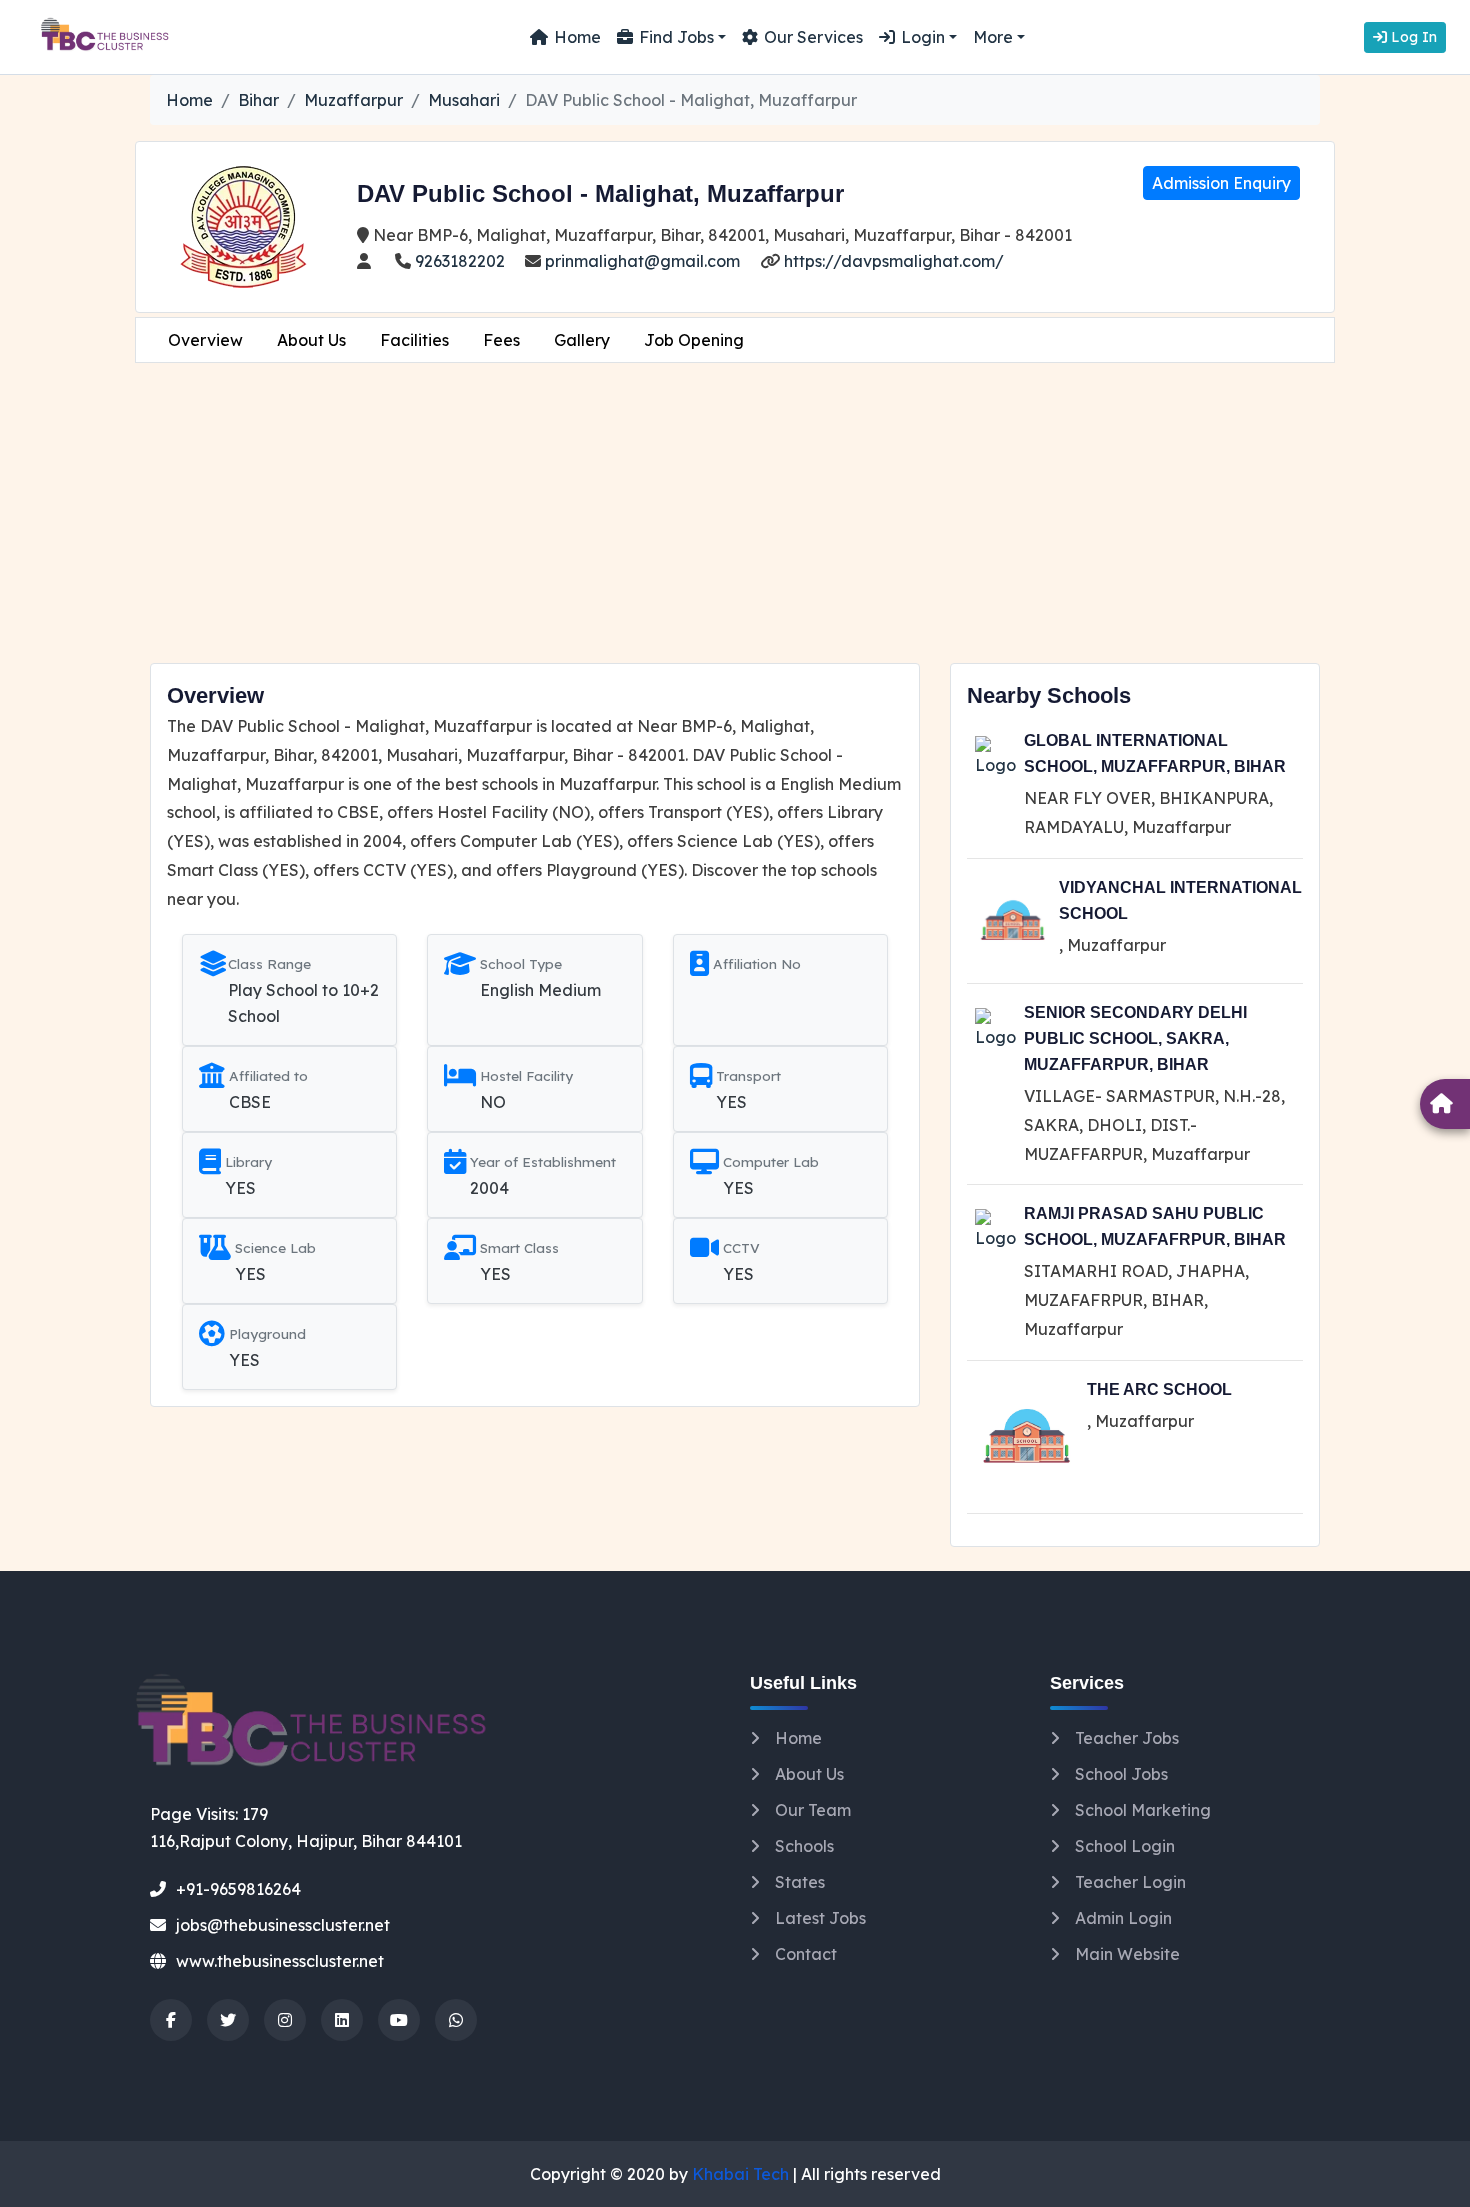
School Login (1125, 1846)
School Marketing (1143, 1810)
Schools (804, 1846)
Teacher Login (1130, 1882)
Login (923, 37)
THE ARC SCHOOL (1159, 1389)
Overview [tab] (205, 340)
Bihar (258, 100)
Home (577, 37)
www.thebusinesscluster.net (280, 1961)
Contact (806, 1954)
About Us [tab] (311, 340)
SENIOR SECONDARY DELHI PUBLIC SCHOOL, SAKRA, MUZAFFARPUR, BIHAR (1135, 1038)
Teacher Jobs (1127, 1738)
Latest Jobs (820, 1918)
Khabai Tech (740, 2174)
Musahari (464, 100)
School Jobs (1121, 1774)
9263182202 (458, 261)
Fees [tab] (501, 340)
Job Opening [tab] (694, 340)
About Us (809, 1774)
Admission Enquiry (1221, 183)
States (800, 1882)
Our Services (813, 37)
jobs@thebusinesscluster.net (283, 1925)
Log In (1412, 37)
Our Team (813, 1810)
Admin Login (1123, 1918)
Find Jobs (676, 37)
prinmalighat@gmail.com (640, 261)
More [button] (993, 37)
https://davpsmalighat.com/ (892, 261)
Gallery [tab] (582, 340)
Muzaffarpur (353, 100)
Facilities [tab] (414, 340)
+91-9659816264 (238, 1889)
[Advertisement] (735, 513)
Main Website (1127, 1954)
